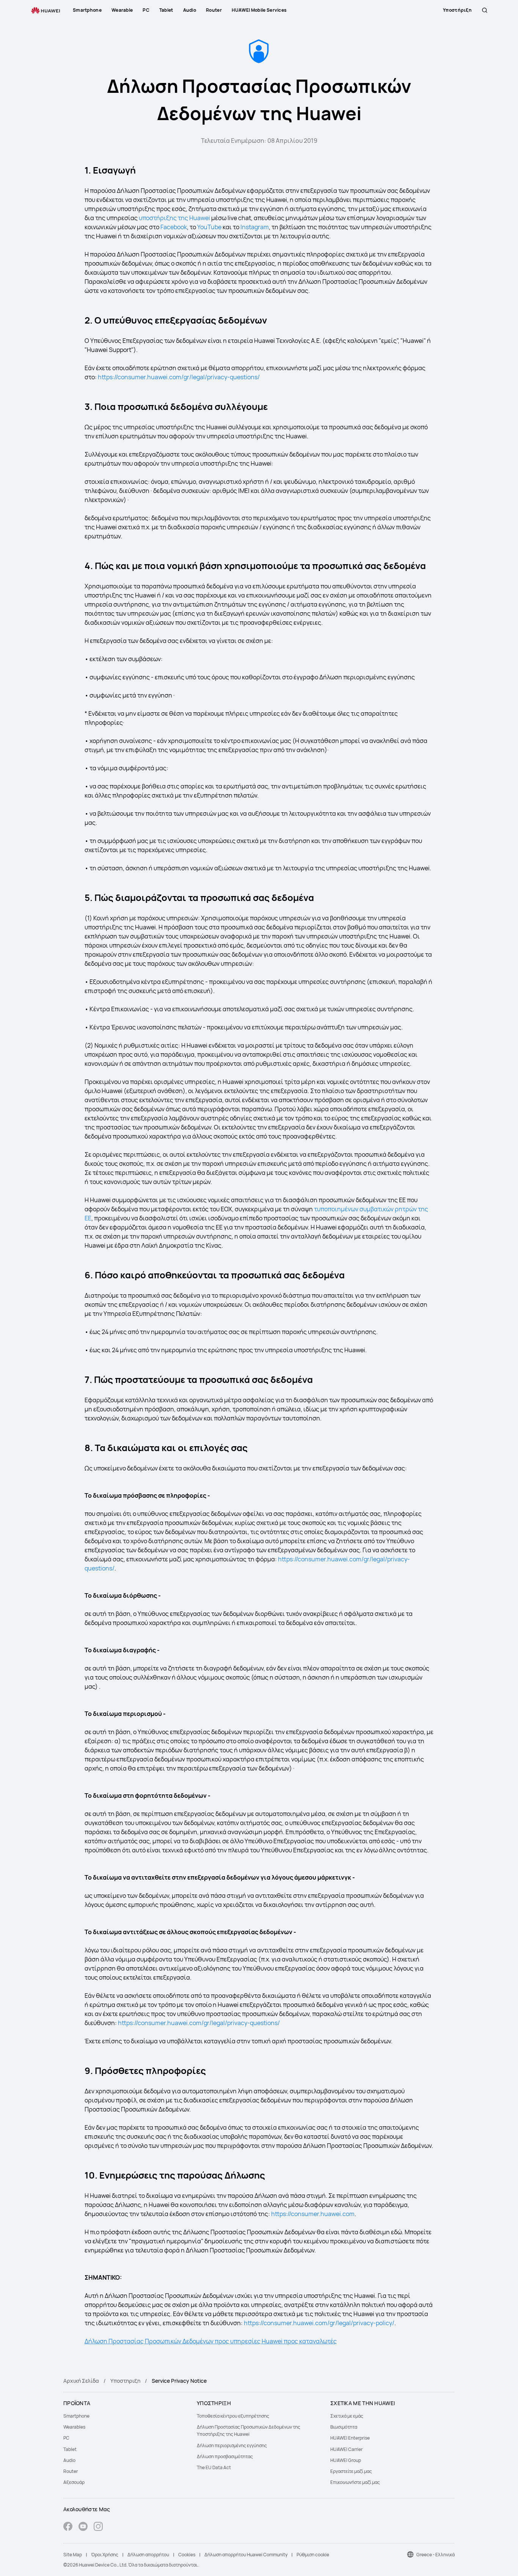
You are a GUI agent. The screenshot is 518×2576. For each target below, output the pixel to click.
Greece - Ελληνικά (436, 2555)
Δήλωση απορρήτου (148, 2555)
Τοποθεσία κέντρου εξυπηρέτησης (233, 2416)
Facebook (174, 227)
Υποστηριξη (125, 2381)
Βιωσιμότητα (344, 2427)
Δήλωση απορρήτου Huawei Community (246, 2555)
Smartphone (76, 2416)
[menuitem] (126, 2416)
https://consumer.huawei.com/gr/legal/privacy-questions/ (179, 377)
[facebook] (68, 2527)
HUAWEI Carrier (346, 2449)
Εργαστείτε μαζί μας (351, 2471)
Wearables (74, 2427)
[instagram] (98, 2527)
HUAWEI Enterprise (350, 2438)
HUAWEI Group (346, 2460)
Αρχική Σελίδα (81, 2381)
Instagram (255, 227)
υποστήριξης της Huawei (174, 218)
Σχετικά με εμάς (347, 2416)
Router (71, 2471)
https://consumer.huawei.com (313, 2214)
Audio (69, 2460)
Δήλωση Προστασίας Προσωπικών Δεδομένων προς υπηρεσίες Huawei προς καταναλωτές (211, 2341)
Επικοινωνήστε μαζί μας (355, 2482)
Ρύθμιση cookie (313, 2555)
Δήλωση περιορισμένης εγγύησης (232, 2445)
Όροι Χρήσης (105, 2555)
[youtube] (83, 2527)
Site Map (73, 2555)
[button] (485, 10)
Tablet (70, 2449)
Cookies (187, 2555)
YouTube (209, 227)
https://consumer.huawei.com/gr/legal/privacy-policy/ (319, 2323)
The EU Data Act (214, 2467)
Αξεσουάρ (74, 2482)
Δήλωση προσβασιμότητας (225, 2456)
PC (66, 2438)
